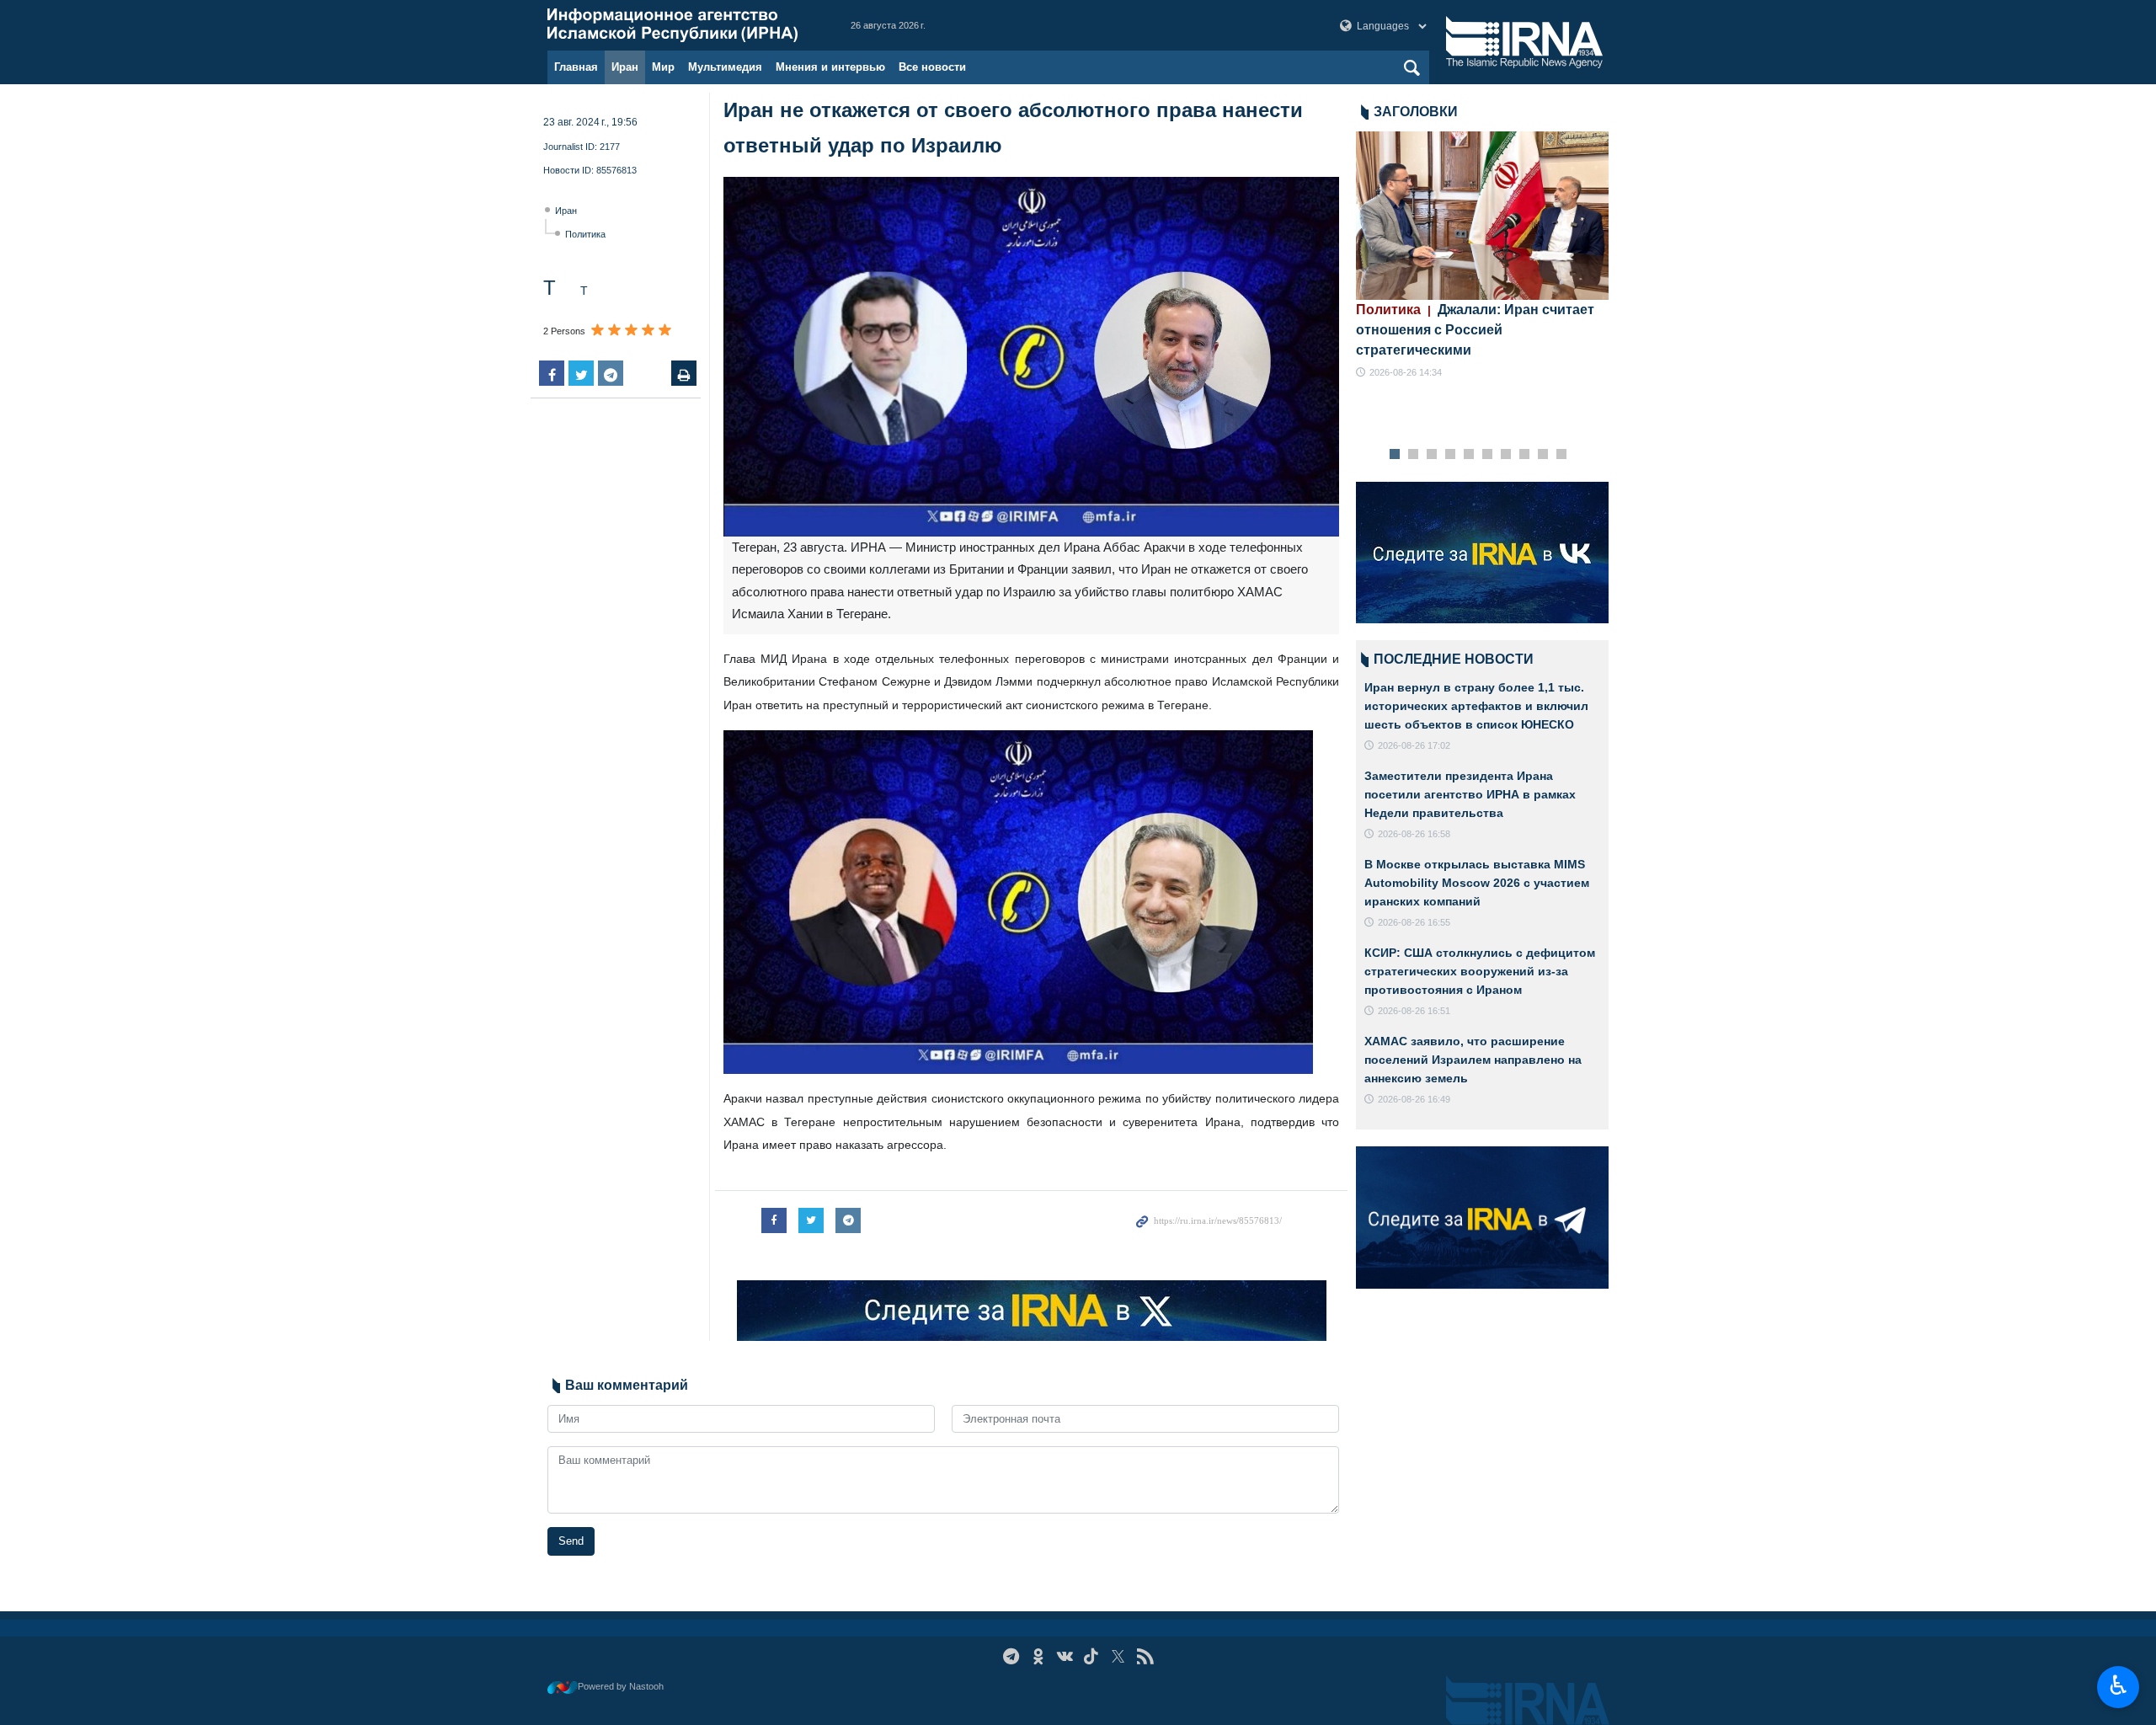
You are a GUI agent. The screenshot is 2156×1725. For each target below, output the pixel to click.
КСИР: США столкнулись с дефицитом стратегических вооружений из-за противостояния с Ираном (1480, 971)
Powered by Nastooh (621, 1686)
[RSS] (1145, 1656)
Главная (576, 67)
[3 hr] (1482, 216)
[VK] (1065, 1656)
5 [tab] (1469, 455)
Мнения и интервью (830, 67)
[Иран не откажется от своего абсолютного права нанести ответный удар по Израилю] (1031, 357)
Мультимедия (725, 67)
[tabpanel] (1482, 256)
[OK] (1038, 1656)
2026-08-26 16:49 (1414, 1099)
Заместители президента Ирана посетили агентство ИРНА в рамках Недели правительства (1470, 794)
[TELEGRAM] (1011, 1656)
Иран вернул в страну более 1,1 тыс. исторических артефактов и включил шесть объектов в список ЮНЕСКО (1476, 705)
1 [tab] (1395, 455)
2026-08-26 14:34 (1406, 372)
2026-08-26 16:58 (1414, 834)
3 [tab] (1432, 455)
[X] (1118, 1656)
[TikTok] (1092, 1656)
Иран (625, 67)
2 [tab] (1414, 455)
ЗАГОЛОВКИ (1416, 112)
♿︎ (2119, 1685)
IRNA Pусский (682, 25)
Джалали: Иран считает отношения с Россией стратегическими (1475, 330)
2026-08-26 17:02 (1414, 745)
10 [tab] (1561, 455)
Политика (585, 234)
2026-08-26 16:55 (1414, 922)
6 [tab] (1488, 455)
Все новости (932, 67)
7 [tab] (1506, 455)
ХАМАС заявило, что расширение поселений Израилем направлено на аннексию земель (1473, 1059)
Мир (663, 67)
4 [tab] (1451, 455)
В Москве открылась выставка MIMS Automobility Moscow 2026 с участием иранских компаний (1477, 882)
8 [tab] (1525, 455)
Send (571, 1541)
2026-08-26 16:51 (1414, 1011)
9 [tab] (1543, 455)
